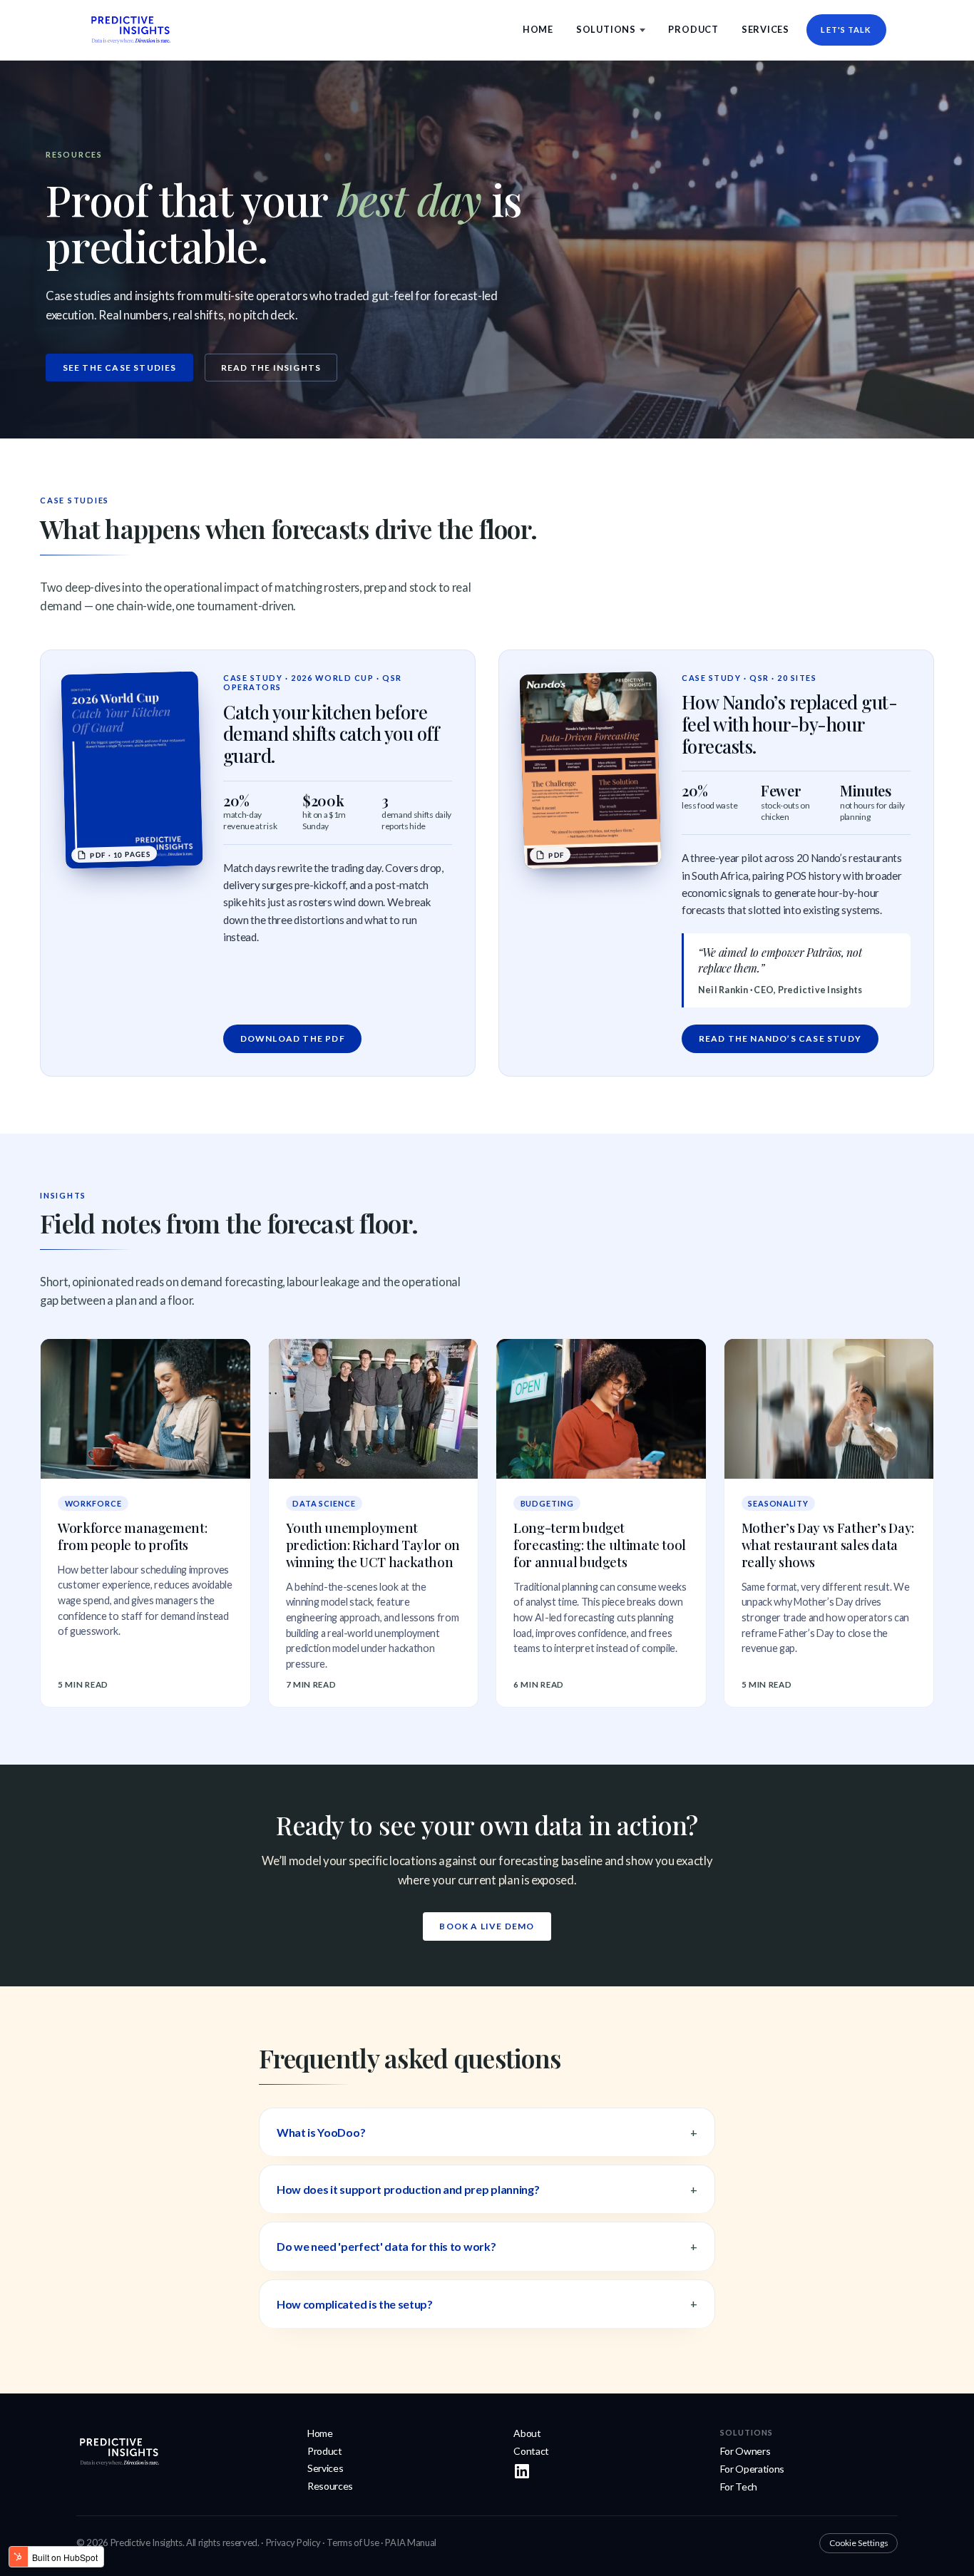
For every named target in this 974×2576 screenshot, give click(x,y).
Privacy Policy (293, 2542)
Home (538, 29)
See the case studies (120, 368)
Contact (531, 2451)
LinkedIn (522, 2471)
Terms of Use (353, 2542)
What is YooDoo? (321, 2132)
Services (765, 29)
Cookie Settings (859, 2543)
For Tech (739, 2487)
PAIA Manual (410, 2542)
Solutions (606, 29)
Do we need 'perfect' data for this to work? (386, 2246)
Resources (330, 2486)
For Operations (753, 2469)
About (527, 2433)
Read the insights (271, 368)
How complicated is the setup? (355, 2304)
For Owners (745, 2451)
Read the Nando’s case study (780, 1038)
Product (693, 29)
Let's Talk (846, 30)
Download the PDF (293, 1038)
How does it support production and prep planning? (408, 2189)
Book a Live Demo (487, 1926)
